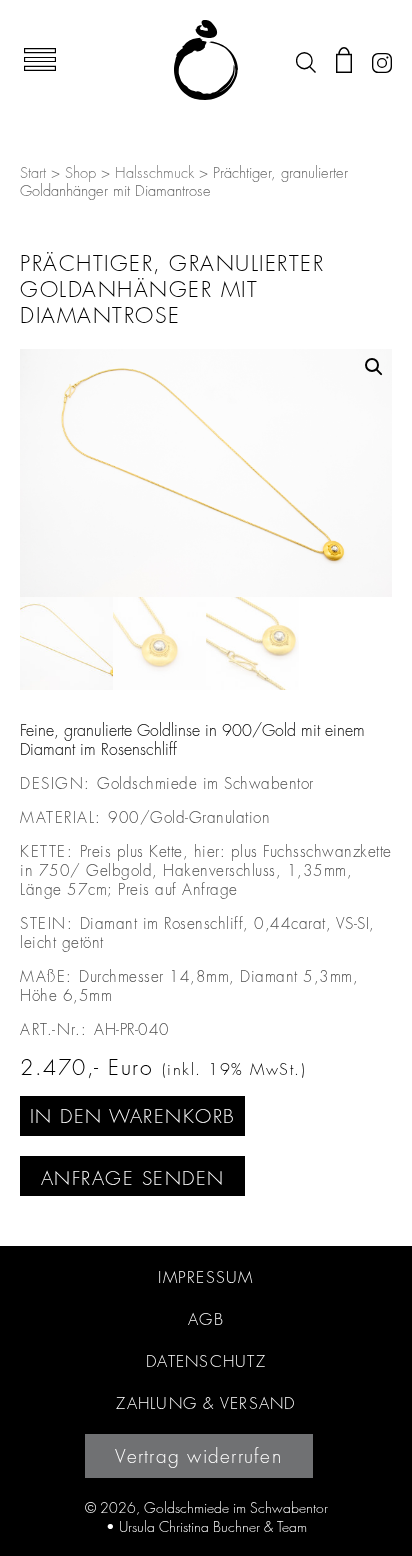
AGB (206, 1319)
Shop (80, 173)
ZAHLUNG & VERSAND (205, 1403)
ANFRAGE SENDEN (133, 1178)
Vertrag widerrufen (198, 1456)
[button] (374, 367)
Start (33, 173)
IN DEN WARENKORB (133, 1116)
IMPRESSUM (205, 1277)
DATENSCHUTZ (206, 1361)
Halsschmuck (154, 173)
